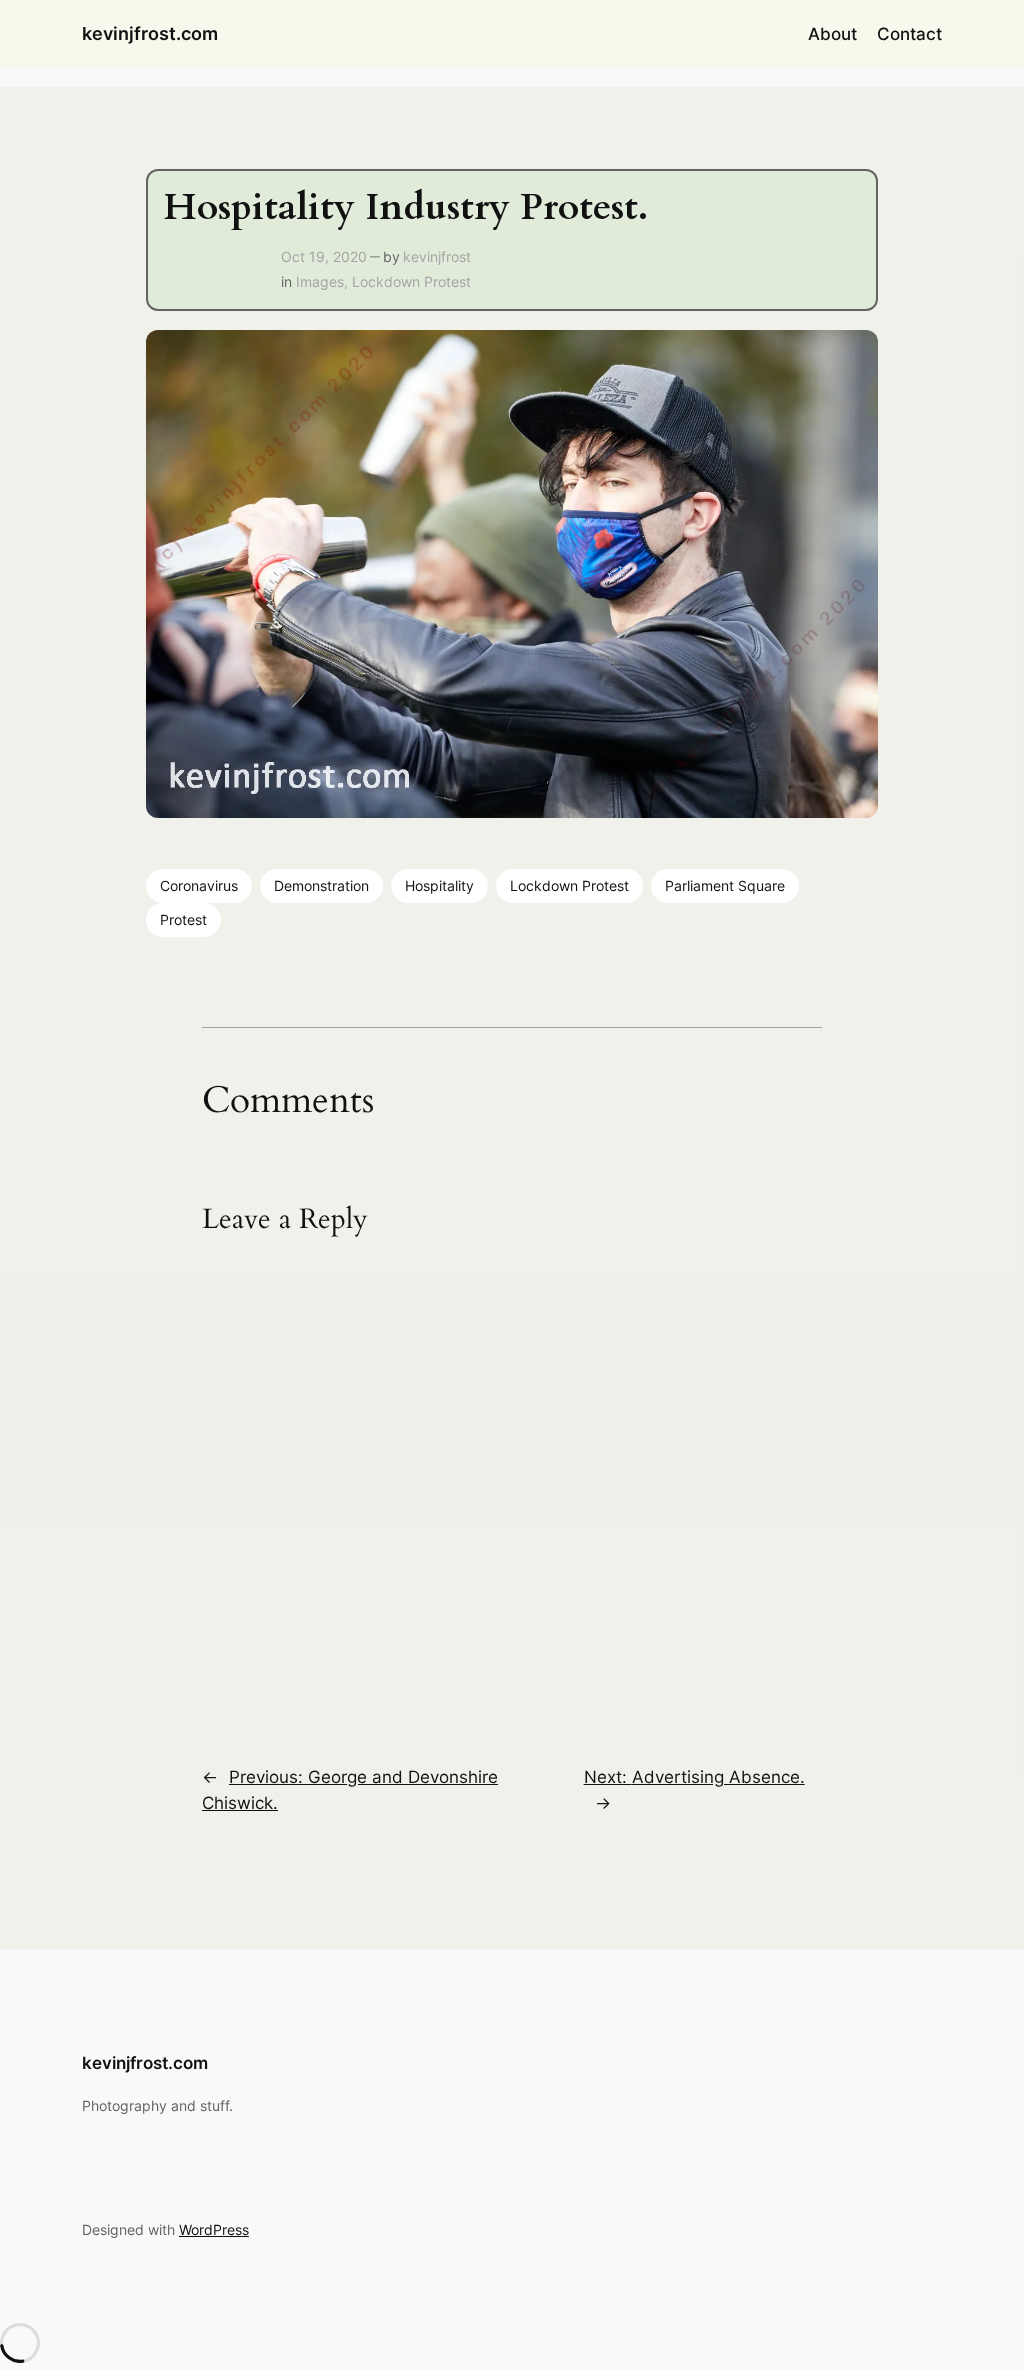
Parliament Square (725, 885)
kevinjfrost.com (150, 33)
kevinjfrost (437, 256)
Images (320, 281)
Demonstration (321, 885)
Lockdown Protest (411, 281)
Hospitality (439, 885)
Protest (183, 919)
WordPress (214, 2229)
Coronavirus (199, 885)
